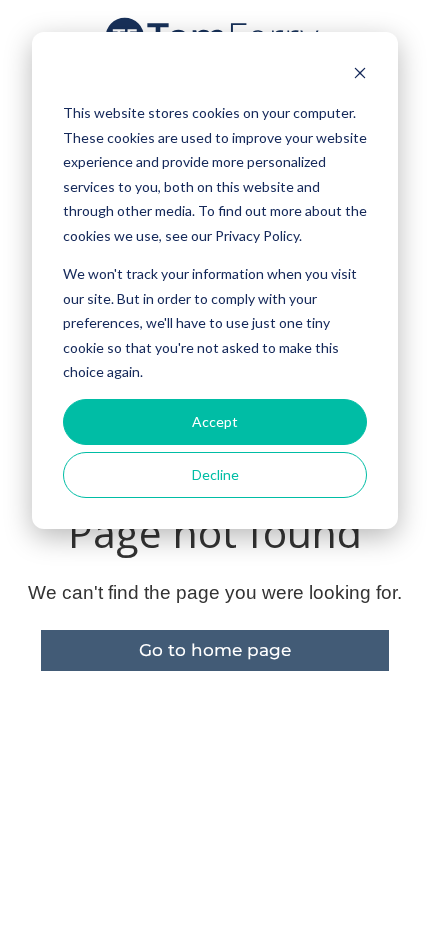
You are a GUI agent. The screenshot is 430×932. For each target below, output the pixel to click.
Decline (215, 474)
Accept (215, 421)
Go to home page (215, 650)
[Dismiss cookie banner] (360, 75)
